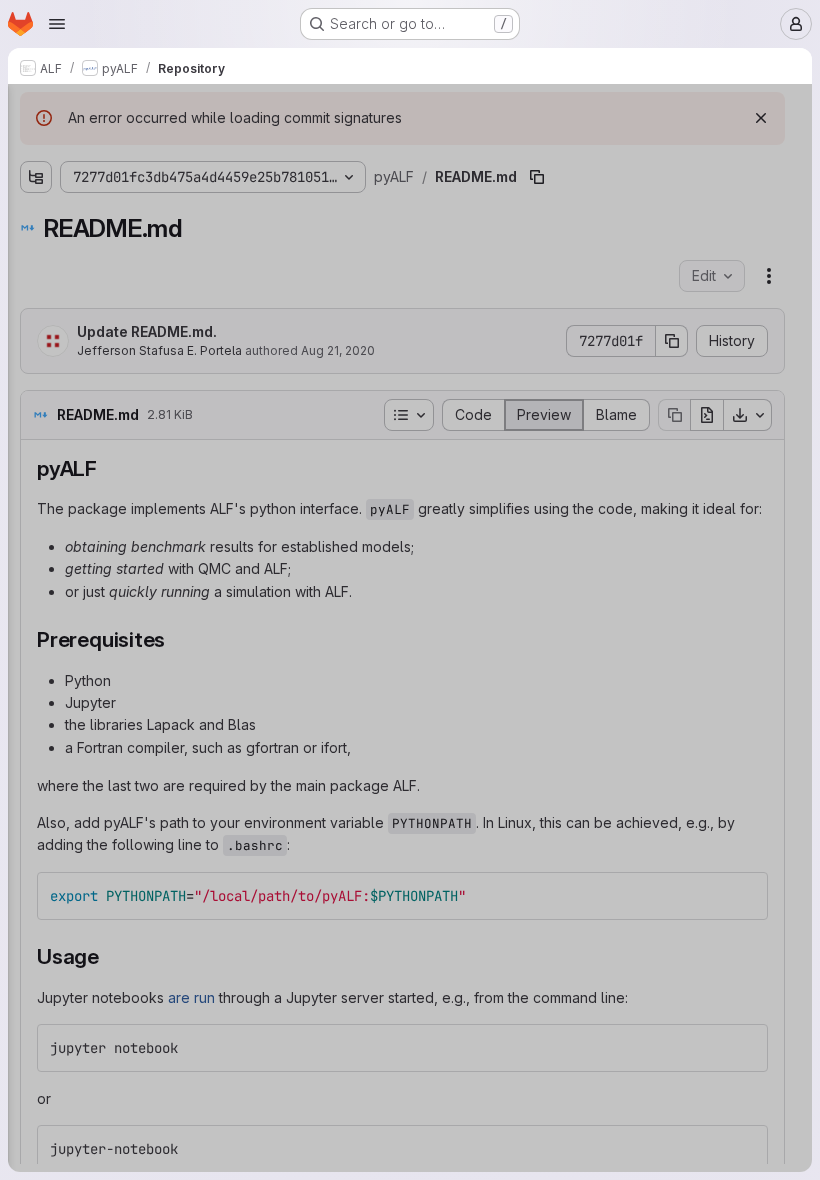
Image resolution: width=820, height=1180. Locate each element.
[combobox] (164, 151)
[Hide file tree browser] (36, 112)
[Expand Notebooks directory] (36, 187)
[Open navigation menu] (57, 24)
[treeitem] (166, 187)
